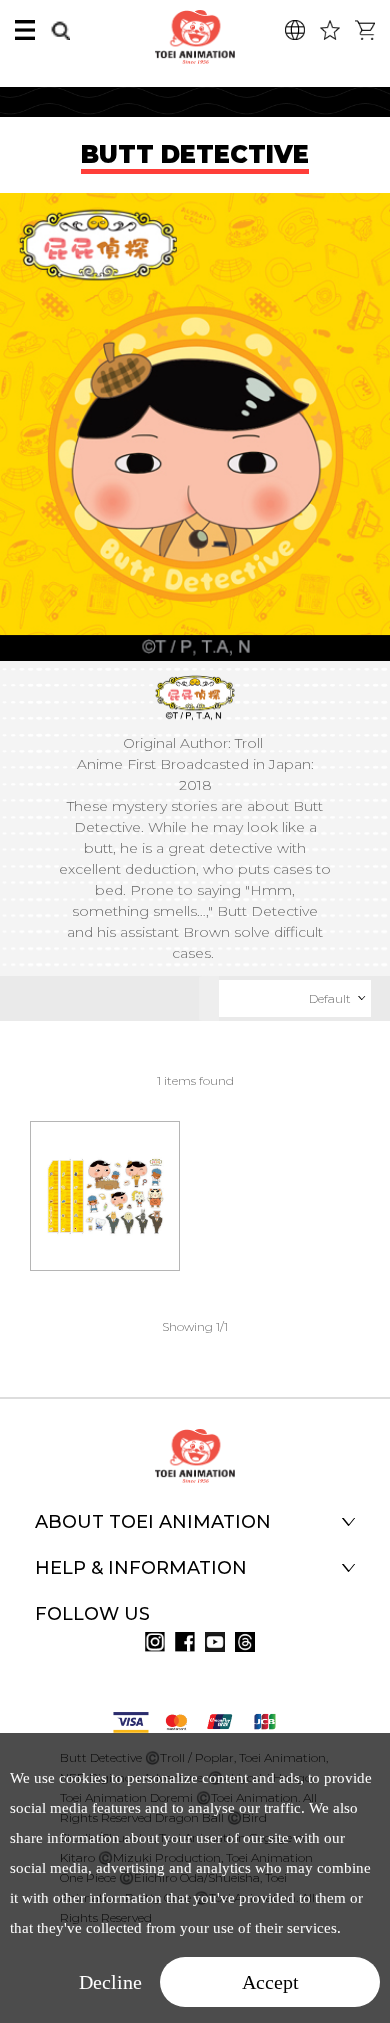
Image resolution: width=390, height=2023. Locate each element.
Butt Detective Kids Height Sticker (104, 1168)
